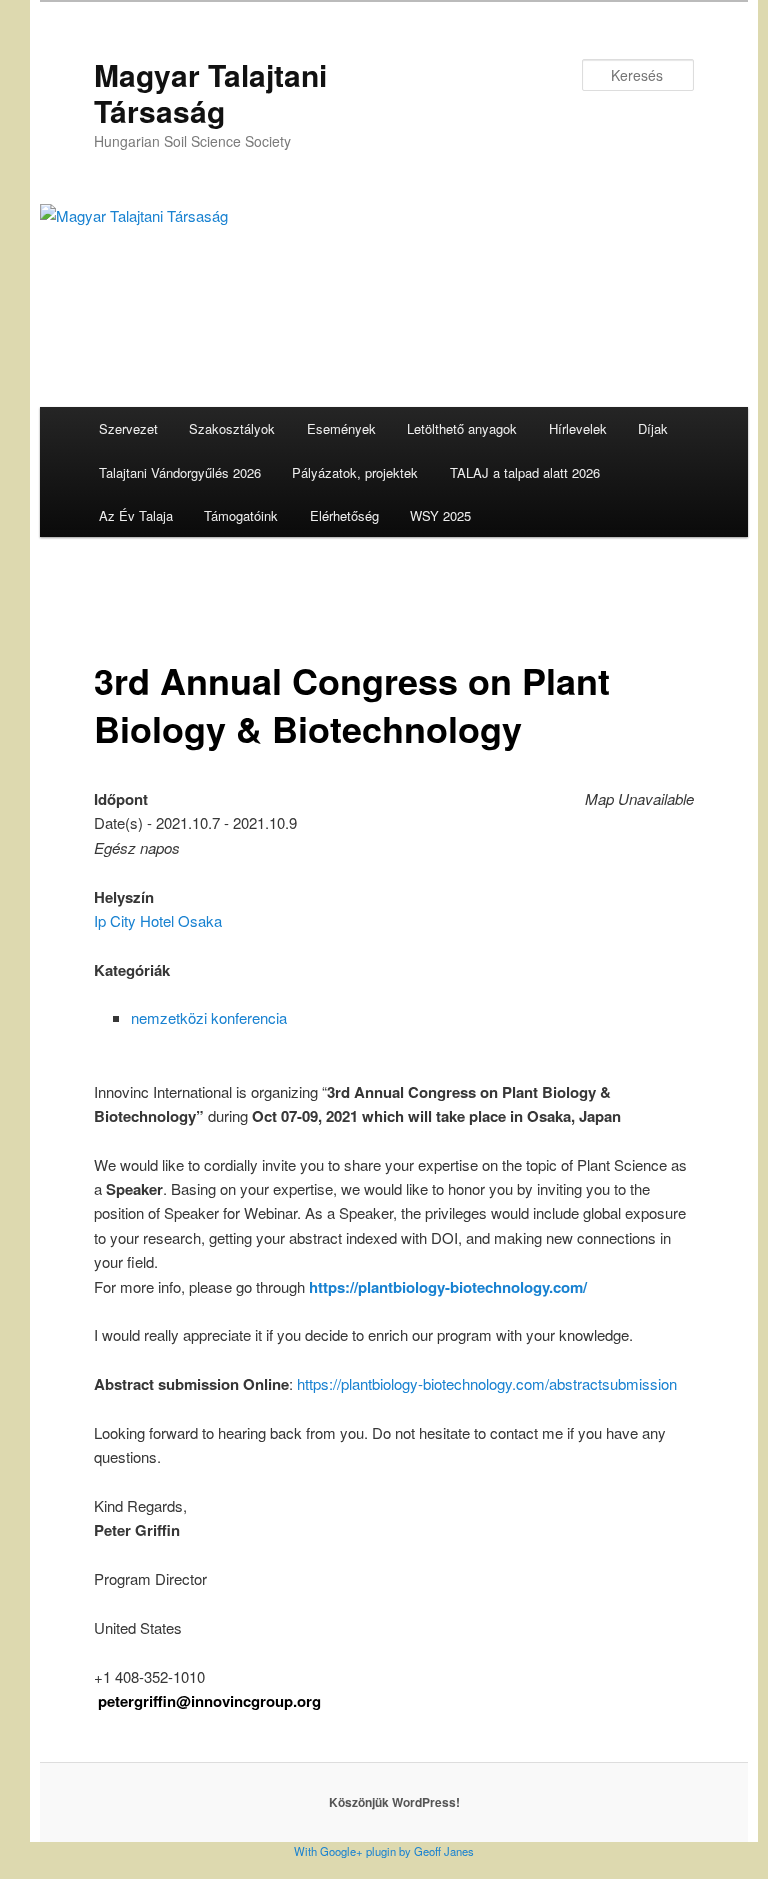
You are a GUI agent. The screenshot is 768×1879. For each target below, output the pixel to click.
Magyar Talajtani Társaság (210, 92)
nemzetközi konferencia (209, 1017)
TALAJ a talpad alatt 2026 (525, 472)
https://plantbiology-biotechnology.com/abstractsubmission (487, 1383)
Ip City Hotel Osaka (158, 920)
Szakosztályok (232, 428)
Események (341, 428)
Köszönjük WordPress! (394, 1802)
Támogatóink (241, 515)
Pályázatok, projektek (355, 472)
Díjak (653, 428)
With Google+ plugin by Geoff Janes (384, 1851)
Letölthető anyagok (462, 428)
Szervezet (128, 428)
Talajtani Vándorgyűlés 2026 (180, 472)
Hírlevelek (578, 428)
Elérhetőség (344, 515)
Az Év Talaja (136, 515)
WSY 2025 (440, 515)
